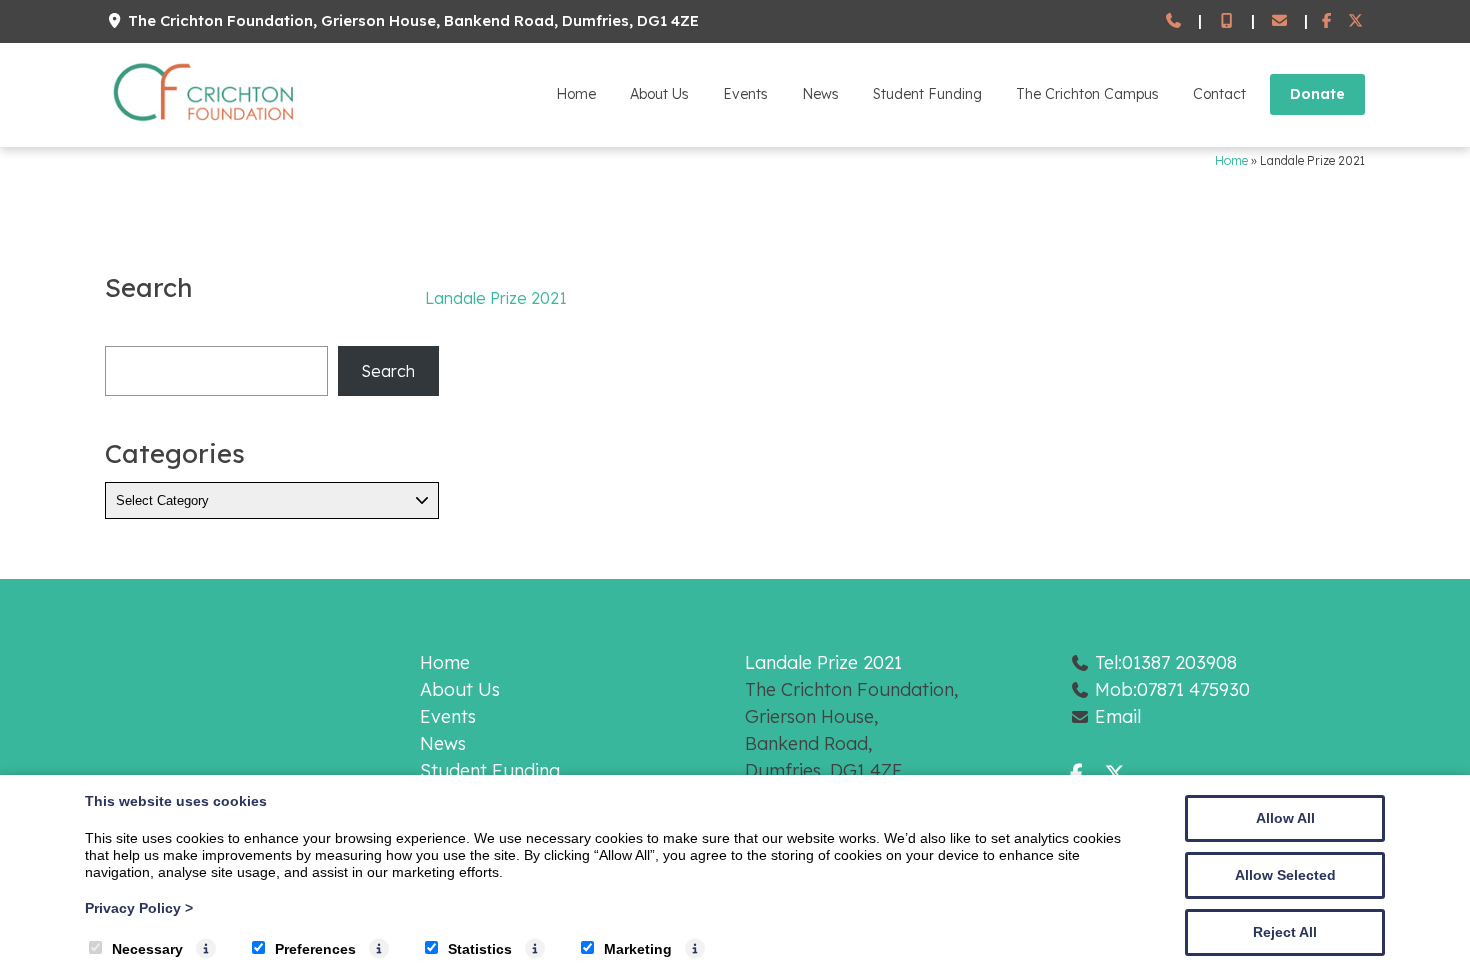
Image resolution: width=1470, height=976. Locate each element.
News (820, 94)
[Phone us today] (1173, 21)
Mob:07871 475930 (1172, 689)
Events (745, 94)
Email (1118, 716)
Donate (1317, 94)
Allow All (1285, 818)
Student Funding (927, 94)
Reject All (1285, 932)
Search (388, 371)
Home (576, 94)
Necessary (147, 949)
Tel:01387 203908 (1166, 662)
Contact (1219, 94)
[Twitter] (1355, 21)
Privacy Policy (139, 908)
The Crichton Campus (1087, 94)
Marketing (638, 949)
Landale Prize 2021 (496, 298)
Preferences (315, 949)
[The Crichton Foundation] (205, 125)
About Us (659, 94)
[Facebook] (1327, 21)
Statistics (480, 949)
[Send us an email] (1279, 21)
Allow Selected (1285, 875)
